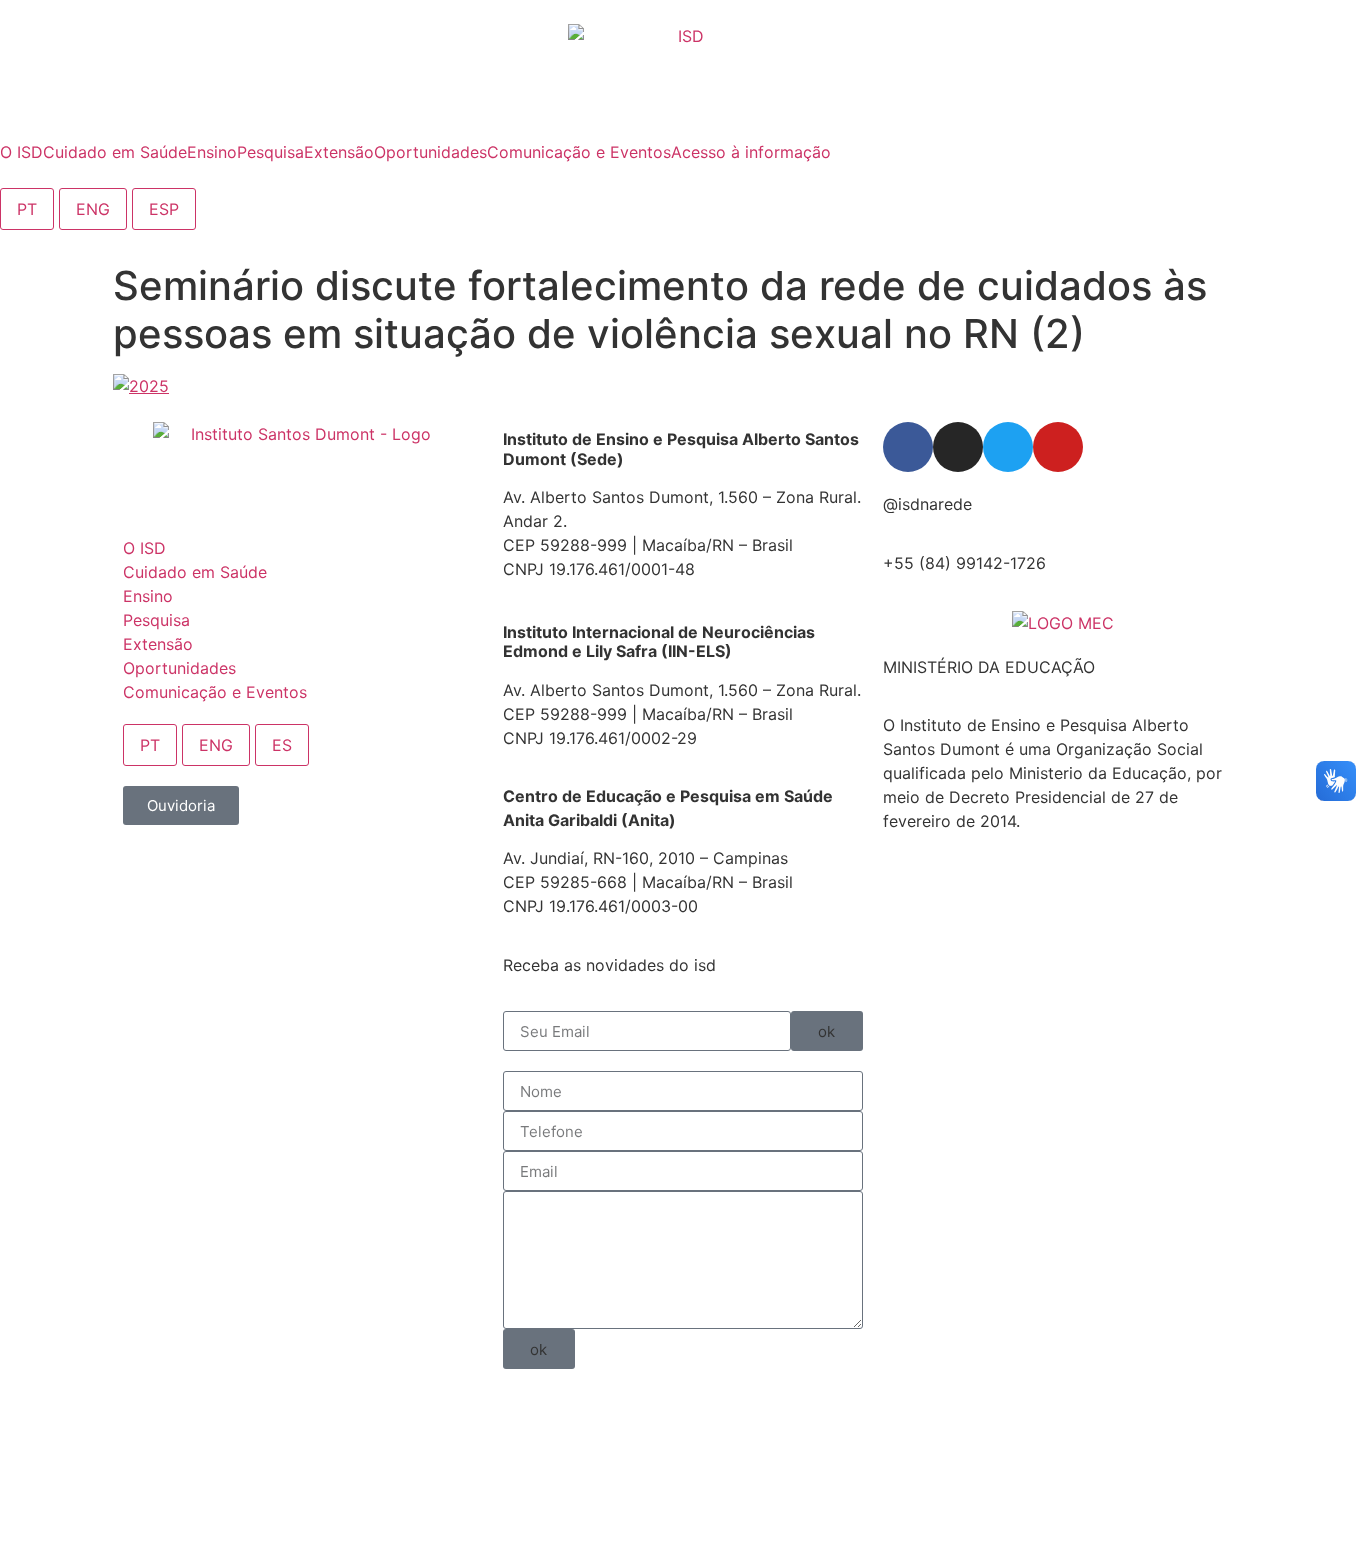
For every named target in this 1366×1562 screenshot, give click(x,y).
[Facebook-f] (908, 447)
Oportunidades (179, 668)
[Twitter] (1008, 447)
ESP (164, 209)
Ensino (148, 596)
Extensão (158, 644)
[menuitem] (21, 152)
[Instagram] (958, 447)
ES (282, 745)
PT (27, 209)
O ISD (144, 548)
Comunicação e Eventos (215, 692)
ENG (93, 209)
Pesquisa (156, 620)
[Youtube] (1058, 447)
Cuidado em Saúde (195, 572)
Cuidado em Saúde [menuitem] (115, 152)
